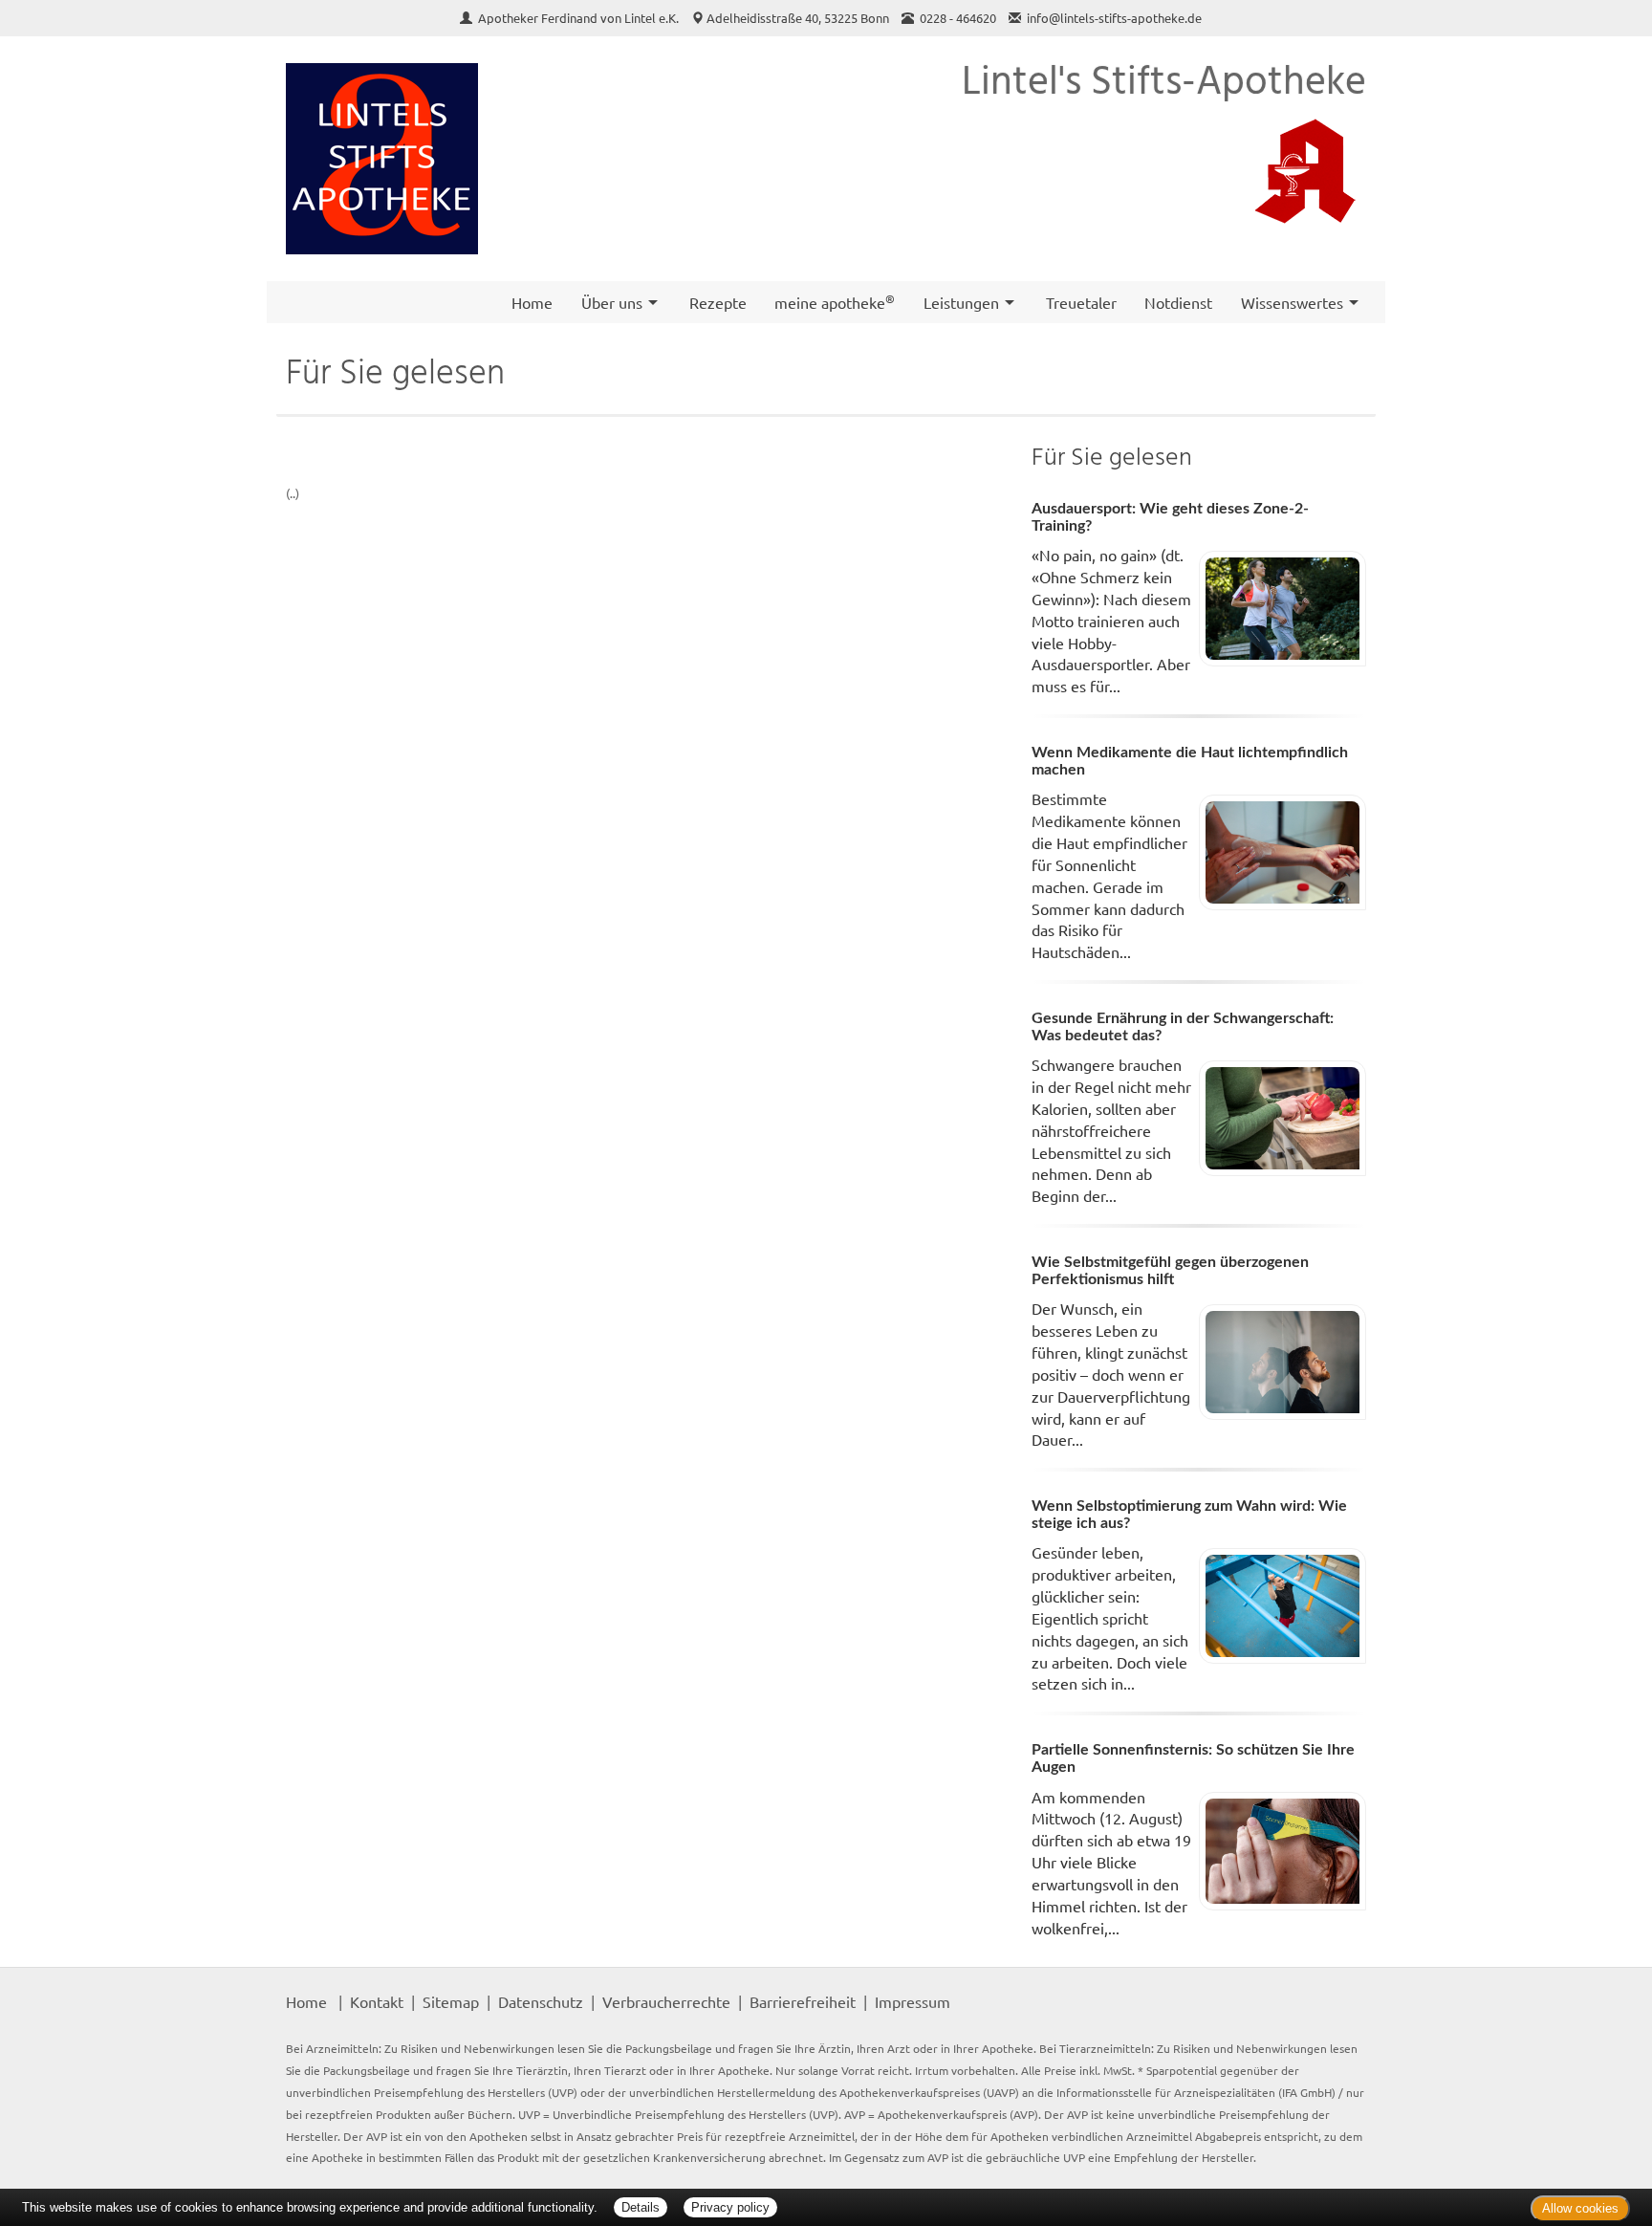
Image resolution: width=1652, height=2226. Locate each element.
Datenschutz (541, 2001)
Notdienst (1178, 302)
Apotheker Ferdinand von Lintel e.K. (580, 18)
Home (532, 302)
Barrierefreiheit (803, 2001)
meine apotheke (835, 301)
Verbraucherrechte (666, 2001)
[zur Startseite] (382, 159)
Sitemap (451, 2001)
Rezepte (718, 302)
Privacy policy (730, 2207)
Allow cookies (1580, 2208)
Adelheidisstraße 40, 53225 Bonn (798, 18)
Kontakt (377, 2001)
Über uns (612, 302)
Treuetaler (1081, 302)
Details (641, 2207)
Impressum (913, 2001)
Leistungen (961, 302)
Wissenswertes (1292, 302)
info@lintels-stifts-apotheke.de (1114, 18)
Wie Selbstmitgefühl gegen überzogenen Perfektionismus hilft (1170, 1271)
